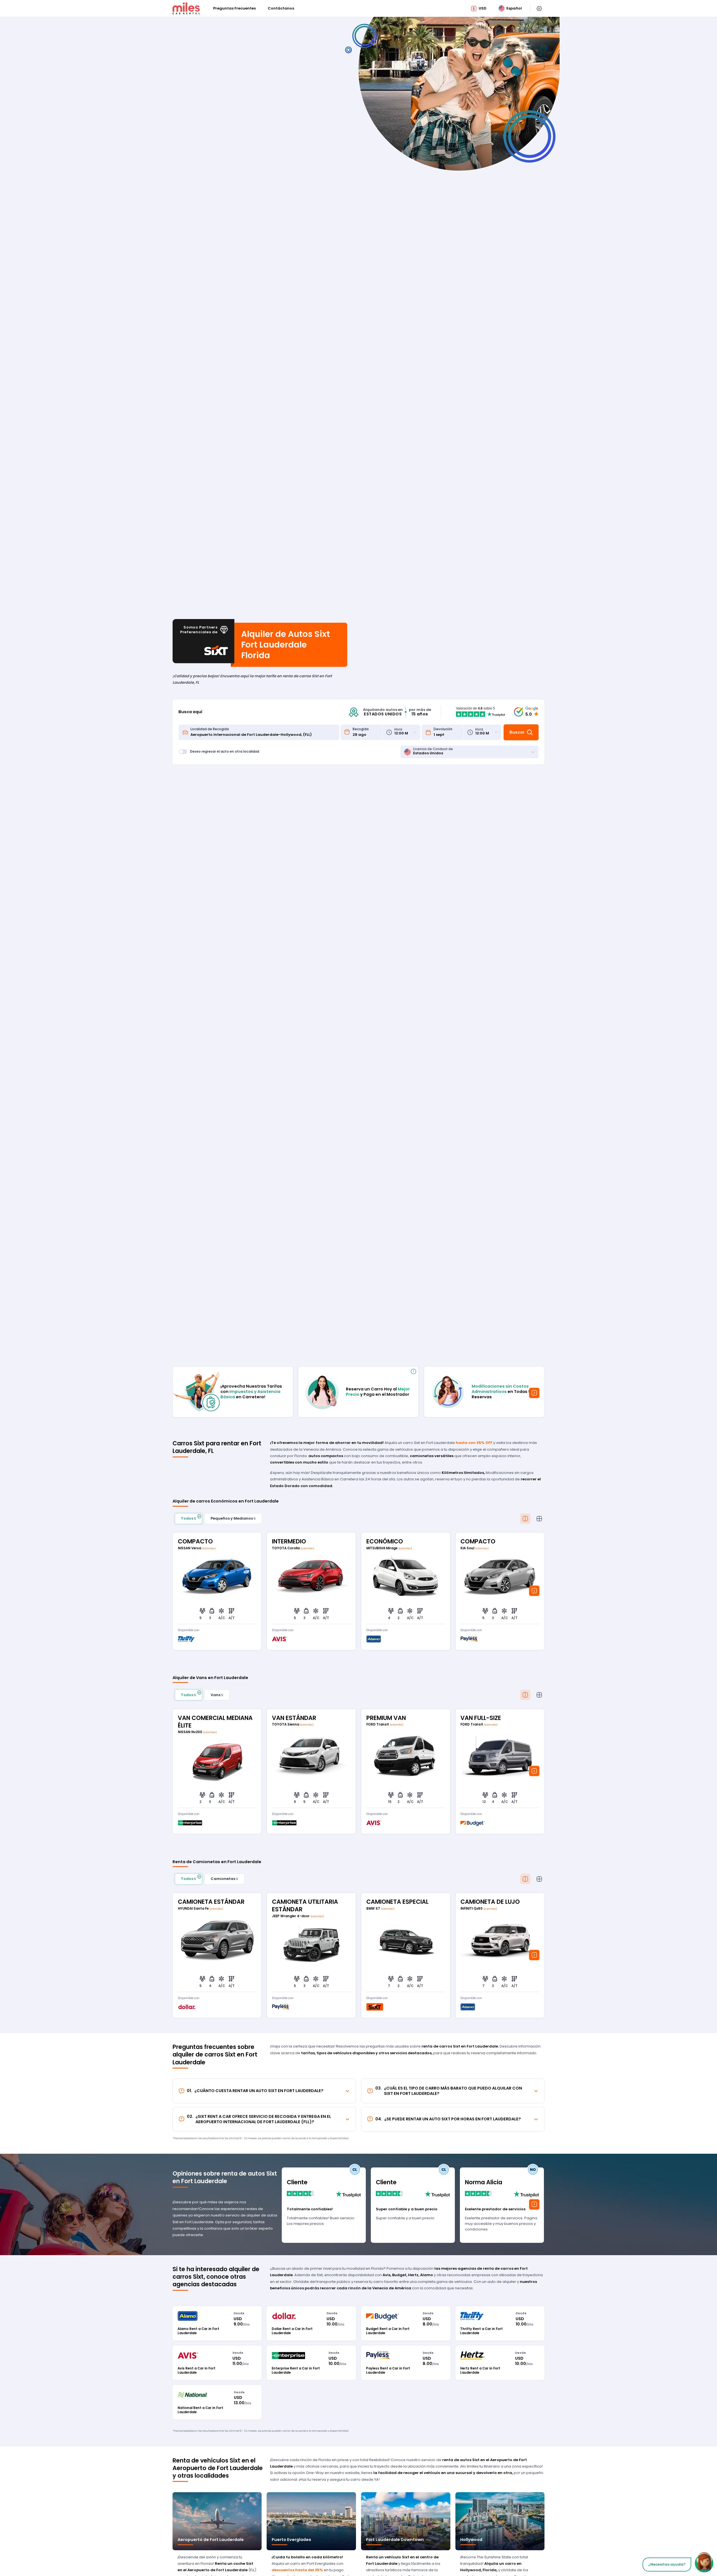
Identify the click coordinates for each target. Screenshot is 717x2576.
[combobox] (263, 732)
